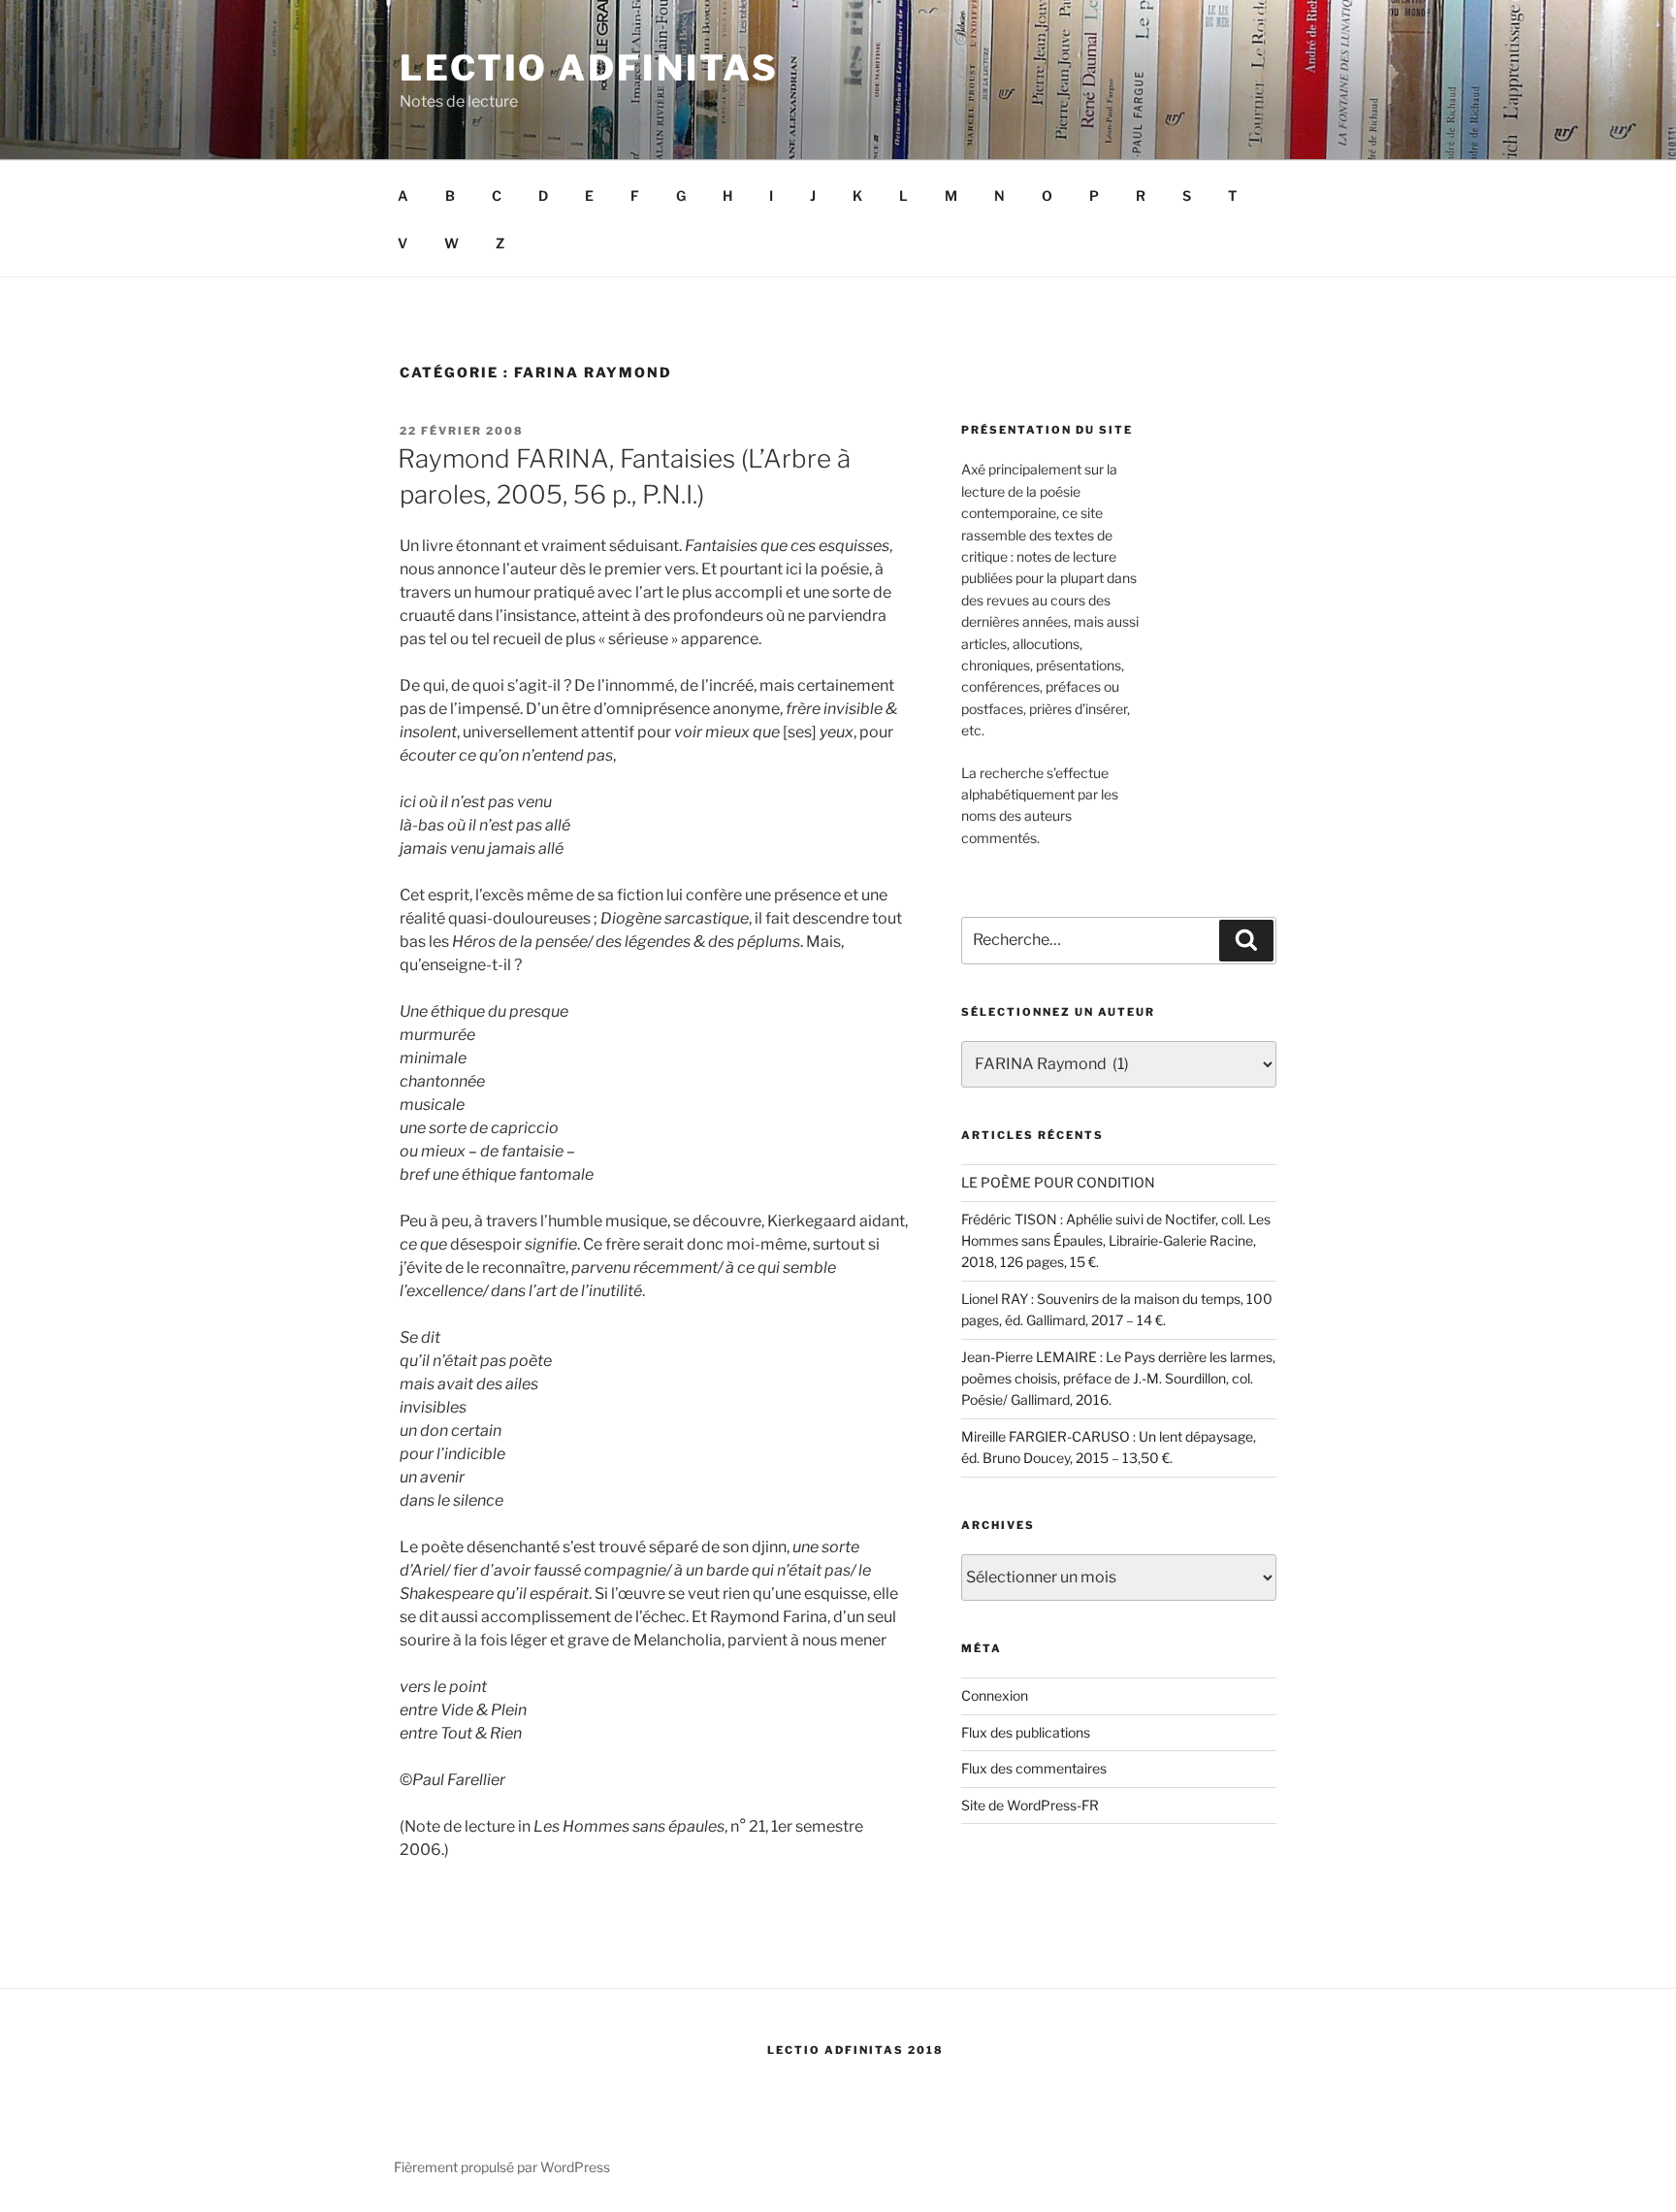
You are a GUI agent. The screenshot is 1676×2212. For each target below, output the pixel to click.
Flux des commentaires (1034, 1768)
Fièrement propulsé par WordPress (502, 2167)
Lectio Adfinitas (589, 68)
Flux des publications (1026, 1732)
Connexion (995, 1695)
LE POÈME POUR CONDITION (1058, 1182)
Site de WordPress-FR (1030, 1805)
